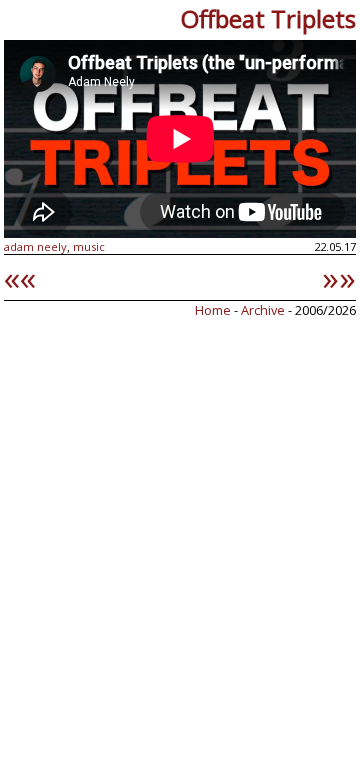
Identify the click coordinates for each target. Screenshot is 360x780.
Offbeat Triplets (268, 18)
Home (213, 310)
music (89, 246)
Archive (264, 310)
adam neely (35, 246)
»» (339, 277)
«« (20, 277)
